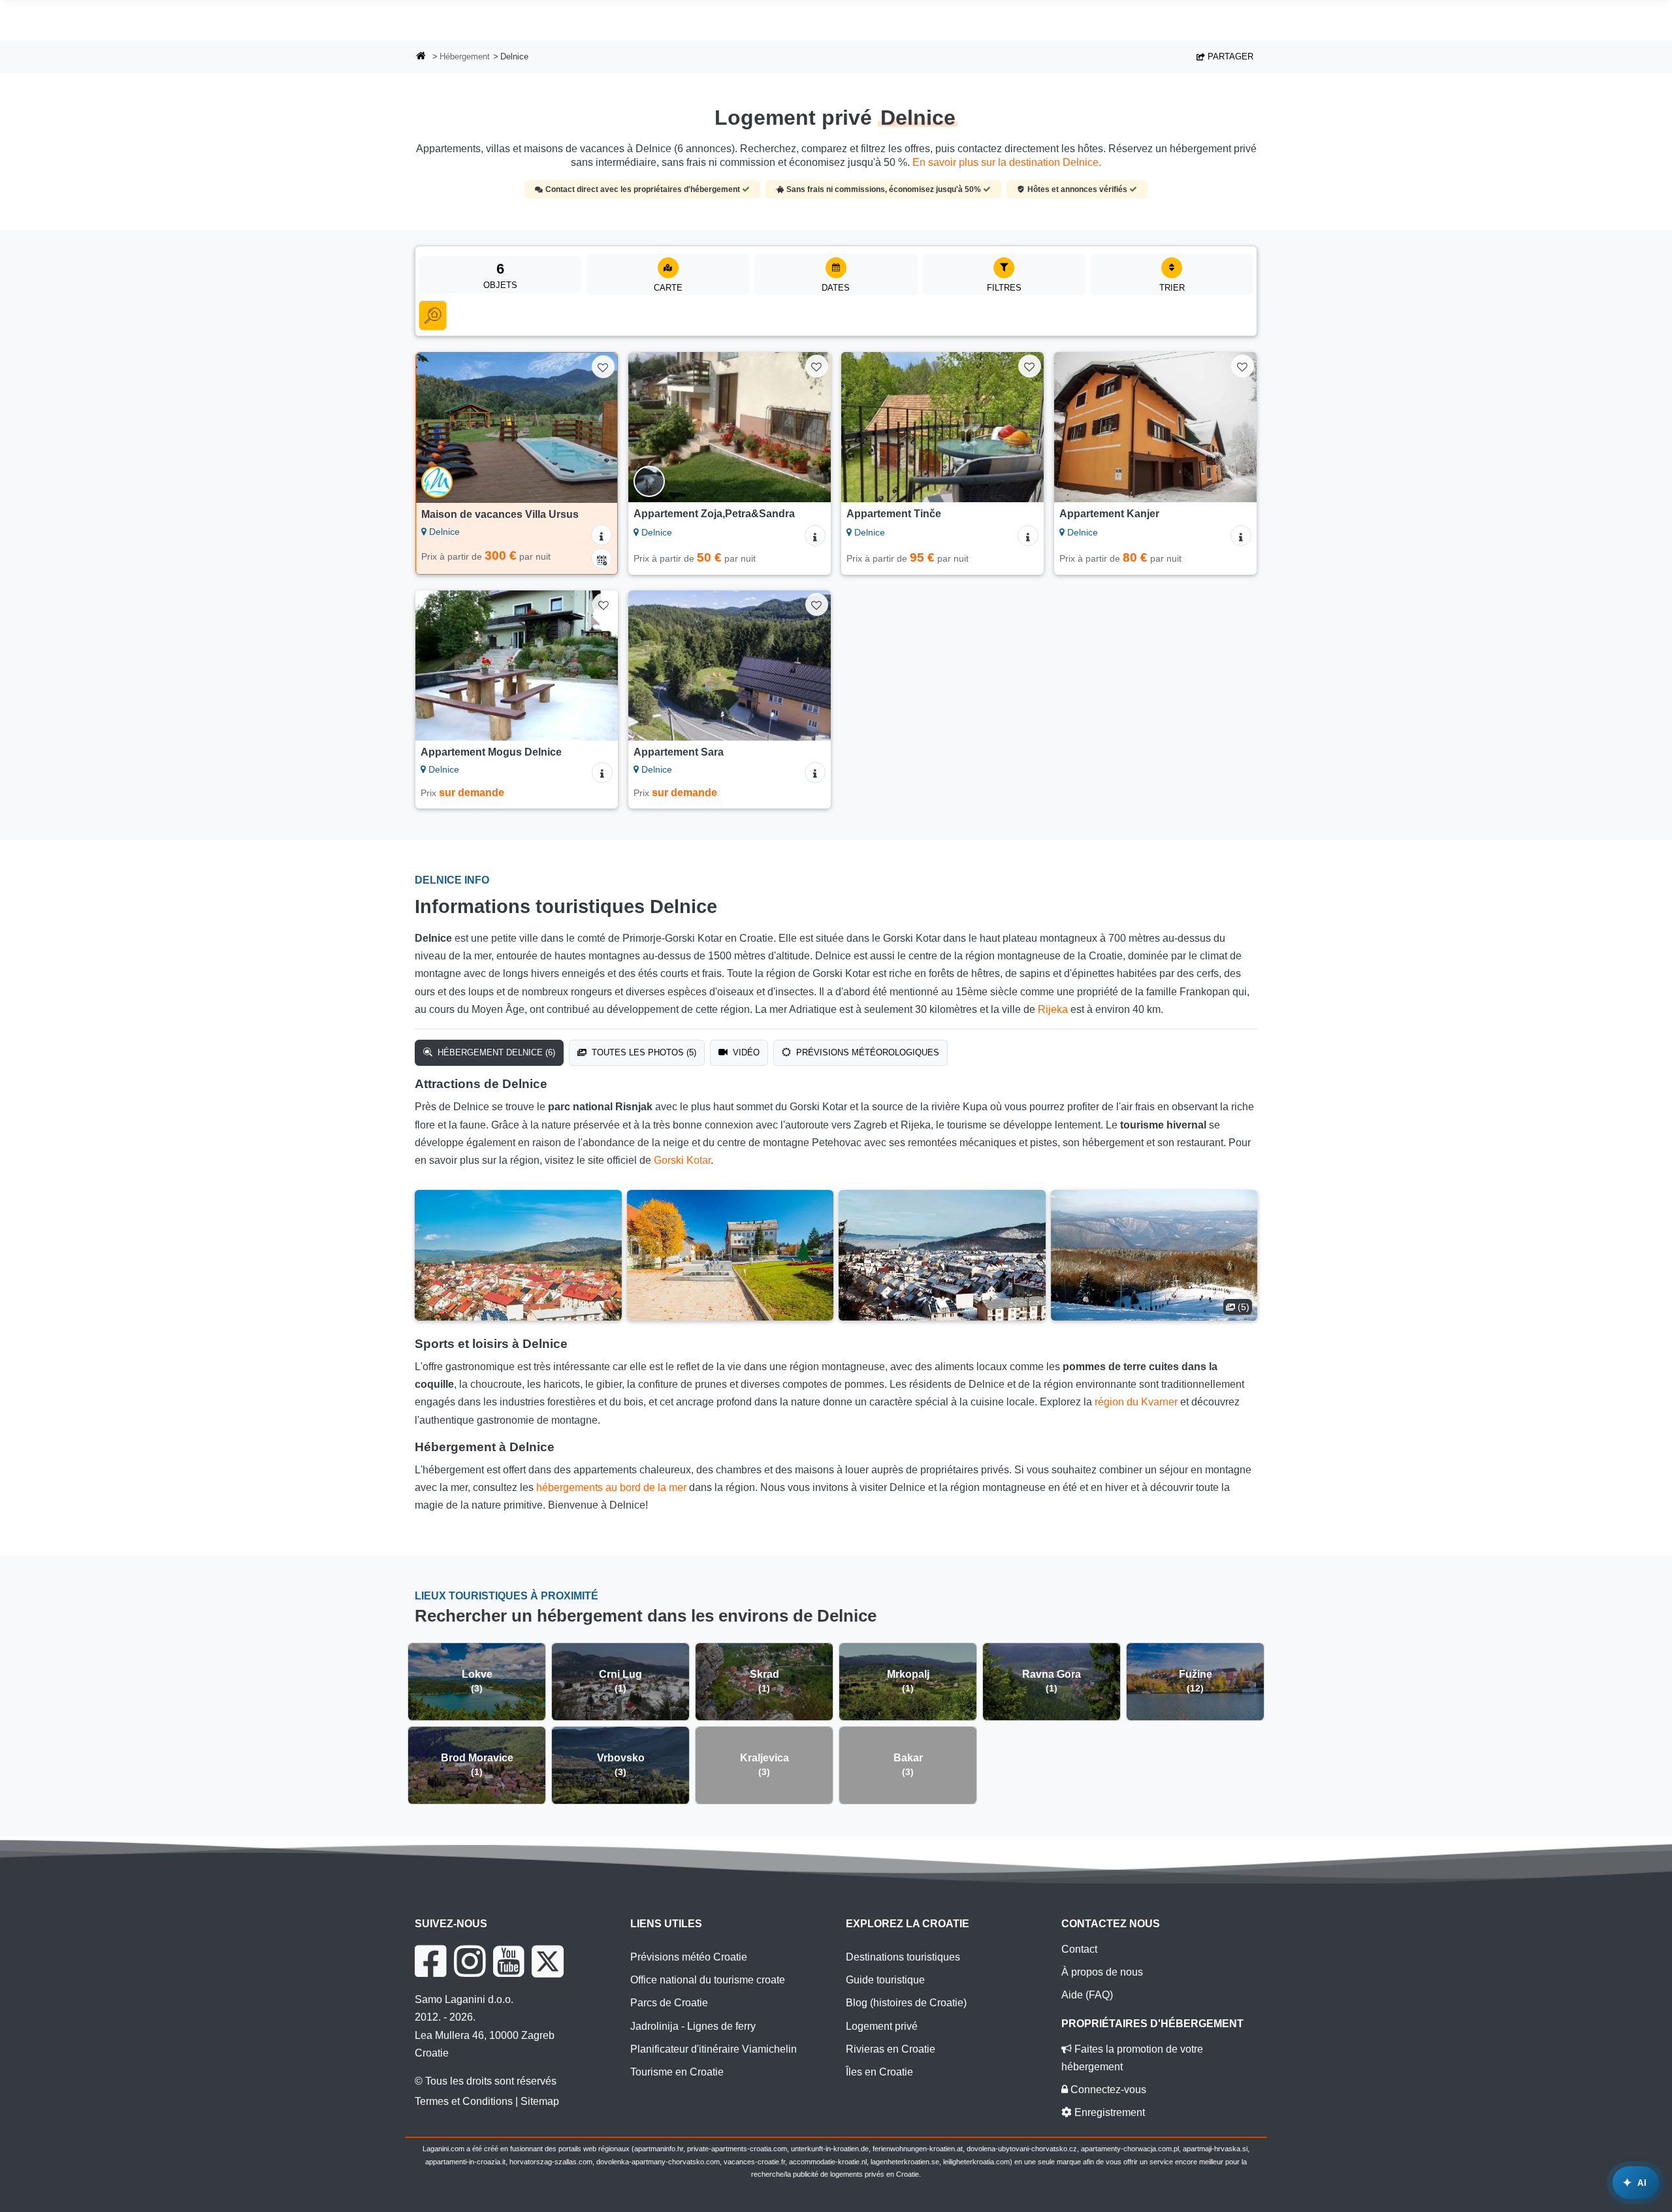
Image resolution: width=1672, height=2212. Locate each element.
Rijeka (1053, 1009)
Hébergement (465, 56)
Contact (1079, 1949)
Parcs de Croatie (669, 2003)
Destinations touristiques (903, 1957)
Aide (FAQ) (1087, 1995)
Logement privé (882, 2026)
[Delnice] (518, 1255)
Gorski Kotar (682, 1160)
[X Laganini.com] (548, 1961)
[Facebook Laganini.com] (430, 1961)
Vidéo (745, 1052)
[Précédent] (438, 428)
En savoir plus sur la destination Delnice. (1007, 162)
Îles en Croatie (879, 2072)
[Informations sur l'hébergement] (602, 535)
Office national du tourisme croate (708, 1980)
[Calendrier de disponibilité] (602, 558)
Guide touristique (885, 1980)
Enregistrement (1108, 2112)
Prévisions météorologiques (866, 1052)
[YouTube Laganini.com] (508, 1961)
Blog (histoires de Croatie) (906, 2003)
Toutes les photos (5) (643, 1052)
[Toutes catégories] (433, 315)
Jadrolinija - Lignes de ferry (693, 2026)
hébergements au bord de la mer (611, 1487)
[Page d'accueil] (421, 57)
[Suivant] (595, 428)
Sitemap (540, 2101)
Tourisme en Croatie (677, 2072)
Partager (1229, 56)
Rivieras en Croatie (891, 2049)
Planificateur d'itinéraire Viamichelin (714, 2049)
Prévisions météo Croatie (689, 1957)
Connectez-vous (1107, 2090)
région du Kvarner (1136, 1402)
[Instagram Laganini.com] (470, 1961)
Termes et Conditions (464, 2101)
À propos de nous (1102, 1972)
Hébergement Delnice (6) (495, 1052)
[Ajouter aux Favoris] (603, 367)
